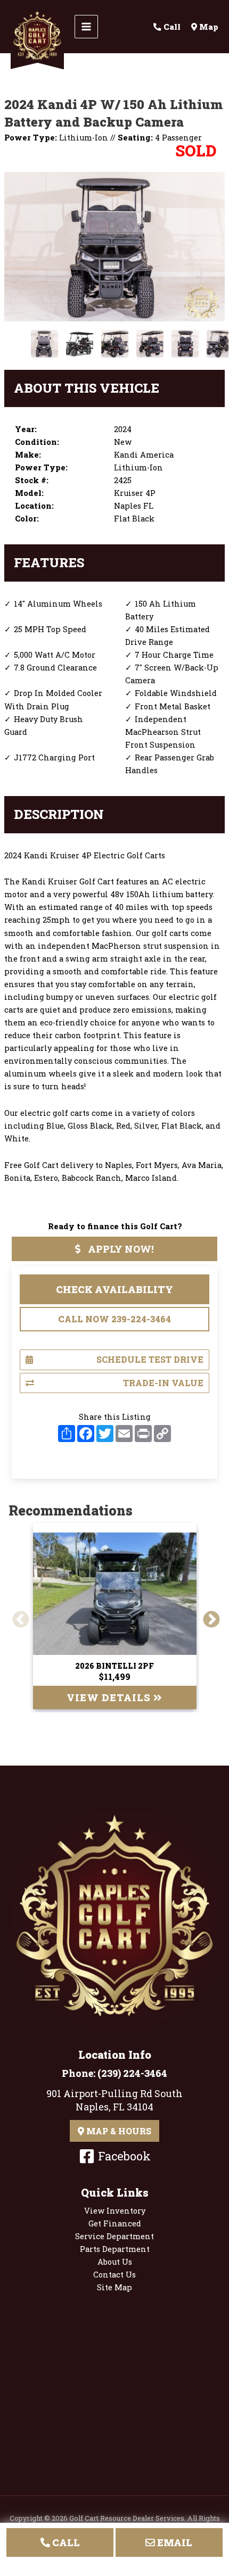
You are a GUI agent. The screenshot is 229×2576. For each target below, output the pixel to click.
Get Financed (115, 2223)
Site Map (114, 2287)
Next (207, 1616)
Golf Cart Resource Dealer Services (127, 2518)
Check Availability (114, 1289)
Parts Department (115, 2249)
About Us (115, 2262)
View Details (110, 1697)
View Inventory (115, 2211)
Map (208, 27)
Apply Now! (120, 1249)
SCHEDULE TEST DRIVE (150, 1359)
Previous (17, 1616)
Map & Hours (118, 2131)
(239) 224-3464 (132, 2073)
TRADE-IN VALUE (163, 1383)
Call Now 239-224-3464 (114, 1319)
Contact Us (114, 2275)
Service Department (114, 2236)
